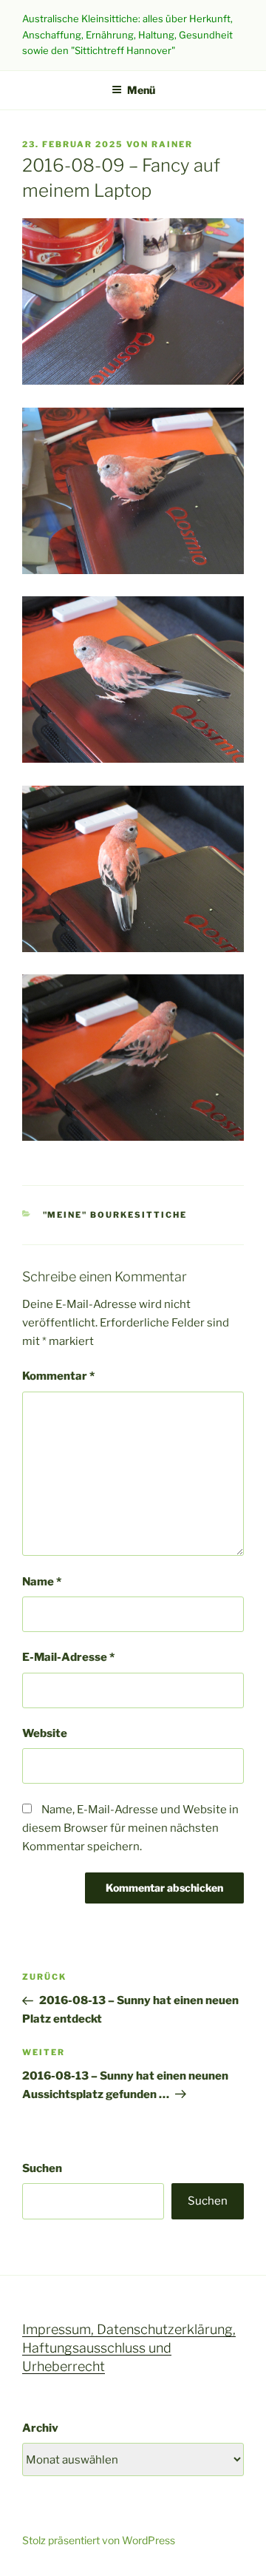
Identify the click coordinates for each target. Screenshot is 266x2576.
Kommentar (58, 1376)
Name (42, 1582)
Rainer (172, 144)
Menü (141, 90)
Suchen (42, 2168)
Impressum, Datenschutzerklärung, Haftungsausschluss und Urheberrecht (129, 2348)
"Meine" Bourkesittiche (115, 1215)
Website (45, 1733)
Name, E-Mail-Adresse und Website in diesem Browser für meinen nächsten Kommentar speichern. (130, 1828)
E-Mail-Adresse (68, 1657)
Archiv (40, 2428)
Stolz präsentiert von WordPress (99, 2540)
